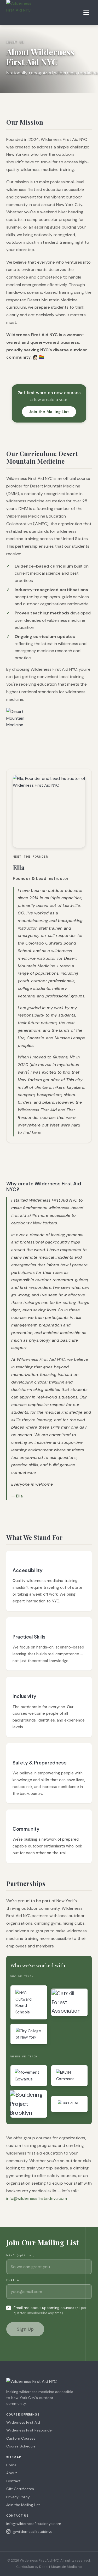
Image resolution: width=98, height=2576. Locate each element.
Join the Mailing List (49, 412)
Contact (13, 2481)
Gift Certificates (20, 2489)
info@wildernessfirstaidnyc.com (37, 2198)
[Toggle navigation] (87, 13)
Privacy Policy (18, 2497)
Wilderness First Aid (23, 2422)
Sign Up (25, 2329)
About (12, 2473)
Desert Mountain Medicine (60, 2567)
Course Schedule (21, 2446)
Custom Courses (21, 2438)
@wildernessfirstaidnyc (32, 2531)
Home (11, 2465)
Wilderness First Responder (30, 2430)
